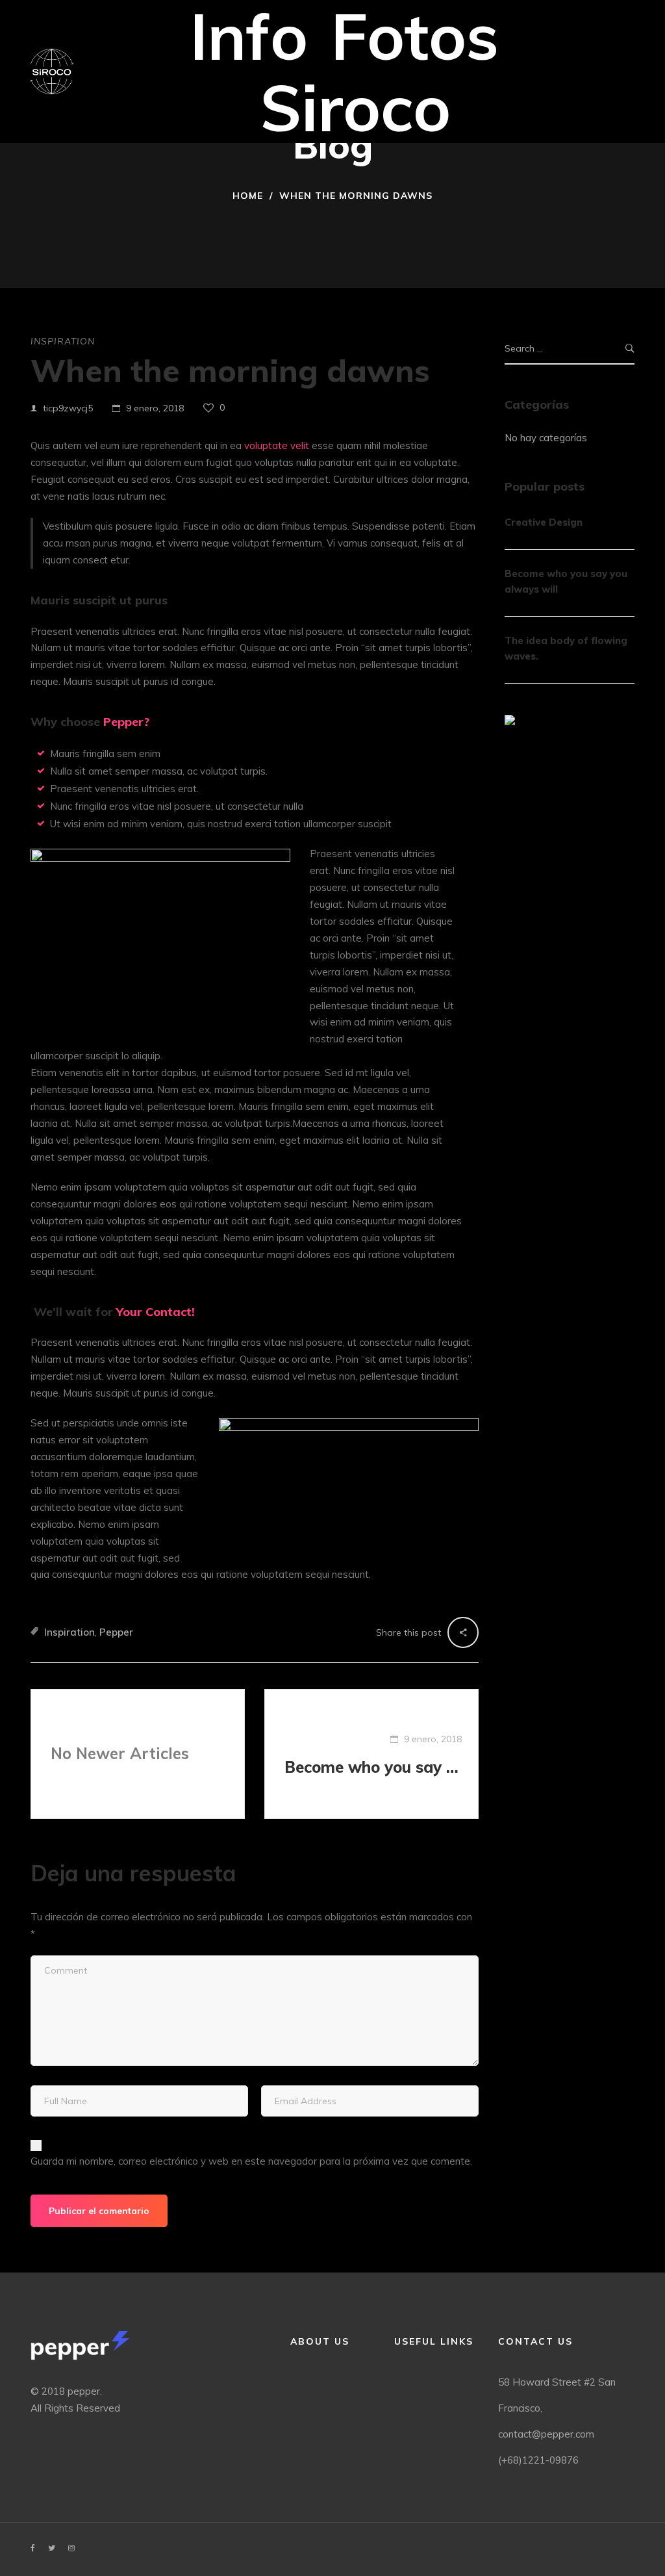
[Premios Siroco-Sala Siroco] (52, 71)
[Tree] (510, 720)
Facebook (33, 2548)
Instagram (71, 2548)
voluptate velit (277, 445)
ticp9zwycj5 (68, 408)
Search (630, 349)
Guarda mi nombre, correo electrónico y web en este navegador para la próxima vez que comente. (251, 2161)
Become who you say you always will (373, 1767)
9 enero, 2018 (155, 408)
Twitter (52, 2548)
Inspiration (63, 341)
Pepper (116, 1632)
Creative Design (544, 522)
